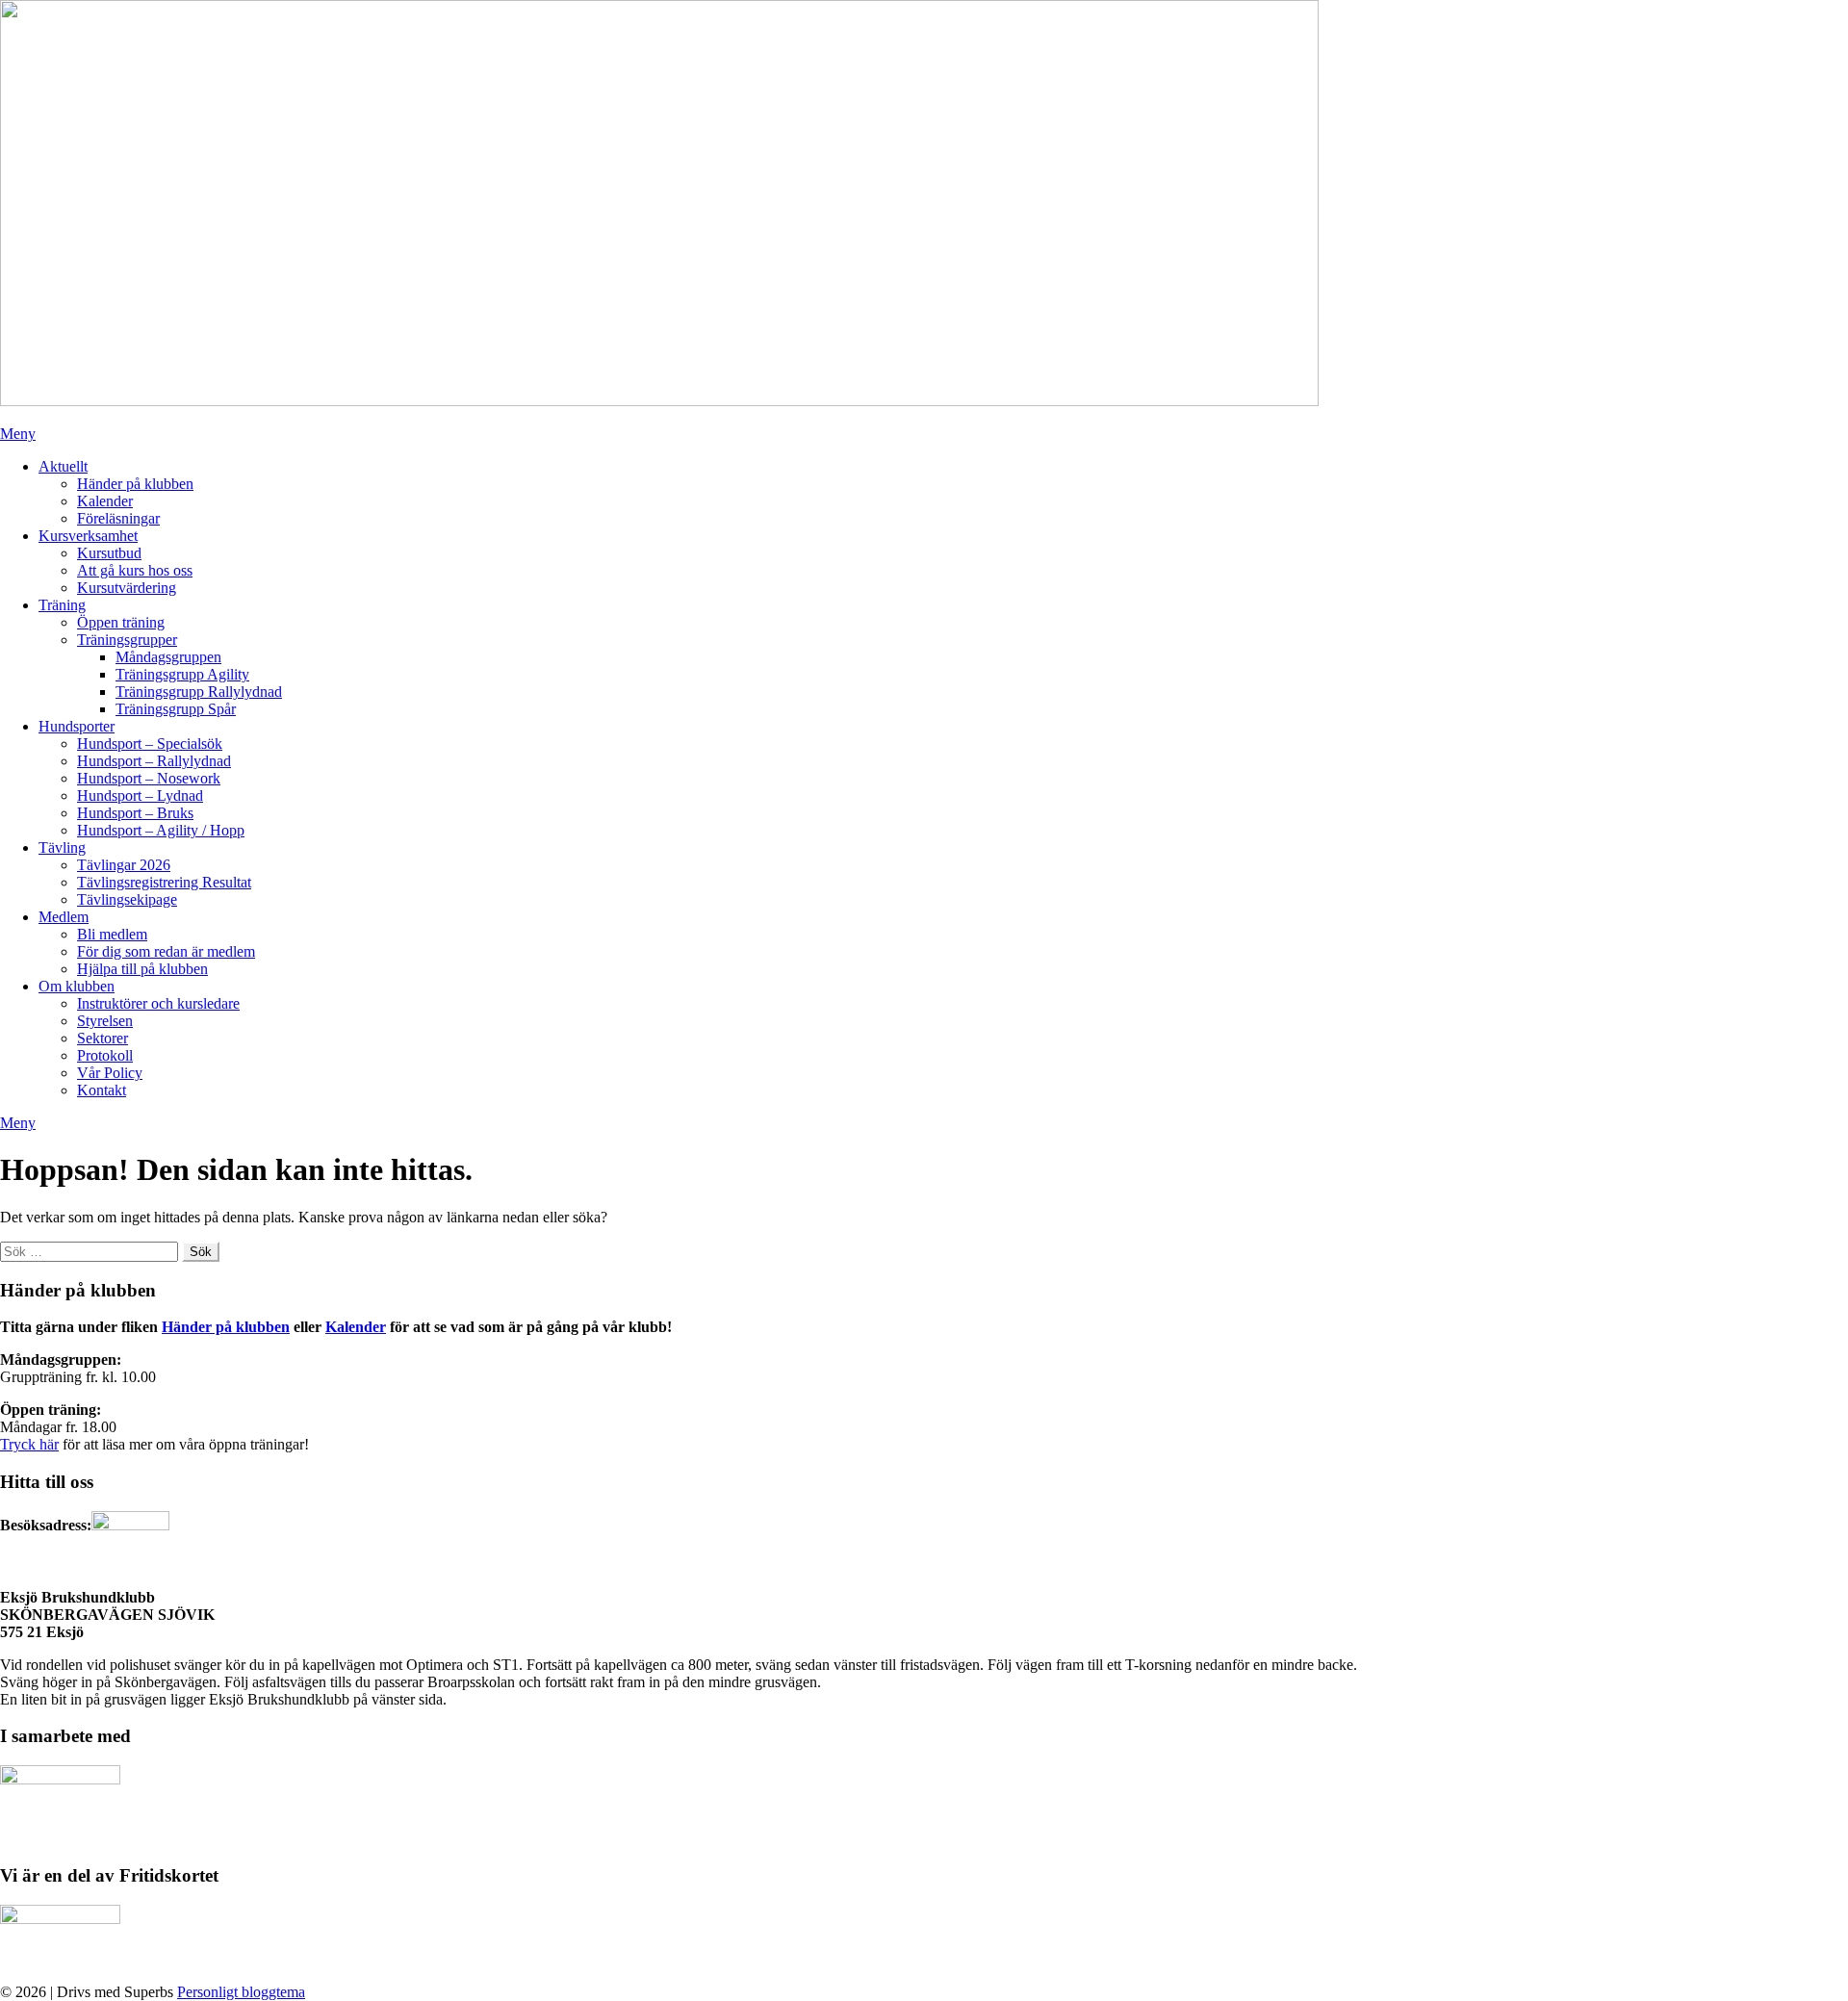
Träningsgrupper (127, 640)
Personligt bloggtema (241, 1992)
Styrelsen (105, 1021)
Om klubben (77, 986)
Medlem (64, 917)
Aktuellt (63, 466)
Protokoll (105, 1055)
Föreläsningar (118, 518)
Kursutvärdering (127, 588)
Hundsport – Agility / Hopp (161, 830)
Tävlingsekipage (127, 899)
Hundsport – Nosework (149, 778)
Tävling (62, 847)
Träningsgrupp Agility (182, 674)
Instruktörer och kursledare (158, 1003)
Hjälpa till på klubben (142, 969)
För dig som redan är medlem (166, 951)
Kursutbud (109, 553)
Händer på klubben (135, 484)
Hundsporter (77, 726)
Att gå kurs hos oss (135, 570)
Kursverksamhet (88, 536)
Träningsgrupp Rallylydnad (199, 692)
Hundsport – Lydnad (140, 795)
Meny (18, 434)
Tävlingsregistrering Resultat (164, 882)
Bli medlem (112, 934)
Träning (62, 605)
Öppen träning (121, 622)
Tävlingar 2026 (124, 865)
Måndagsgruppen (168, 657)
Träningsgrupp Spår (176, 709)
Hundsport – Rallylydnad (154, 761)
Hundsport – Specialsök (150, 744)
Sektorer (103, 1038)
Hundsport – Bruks (135, 813)
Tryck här (29, 1444)
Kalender (105, 501)
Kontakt (102, 1090)
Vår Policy (110, 1073)
